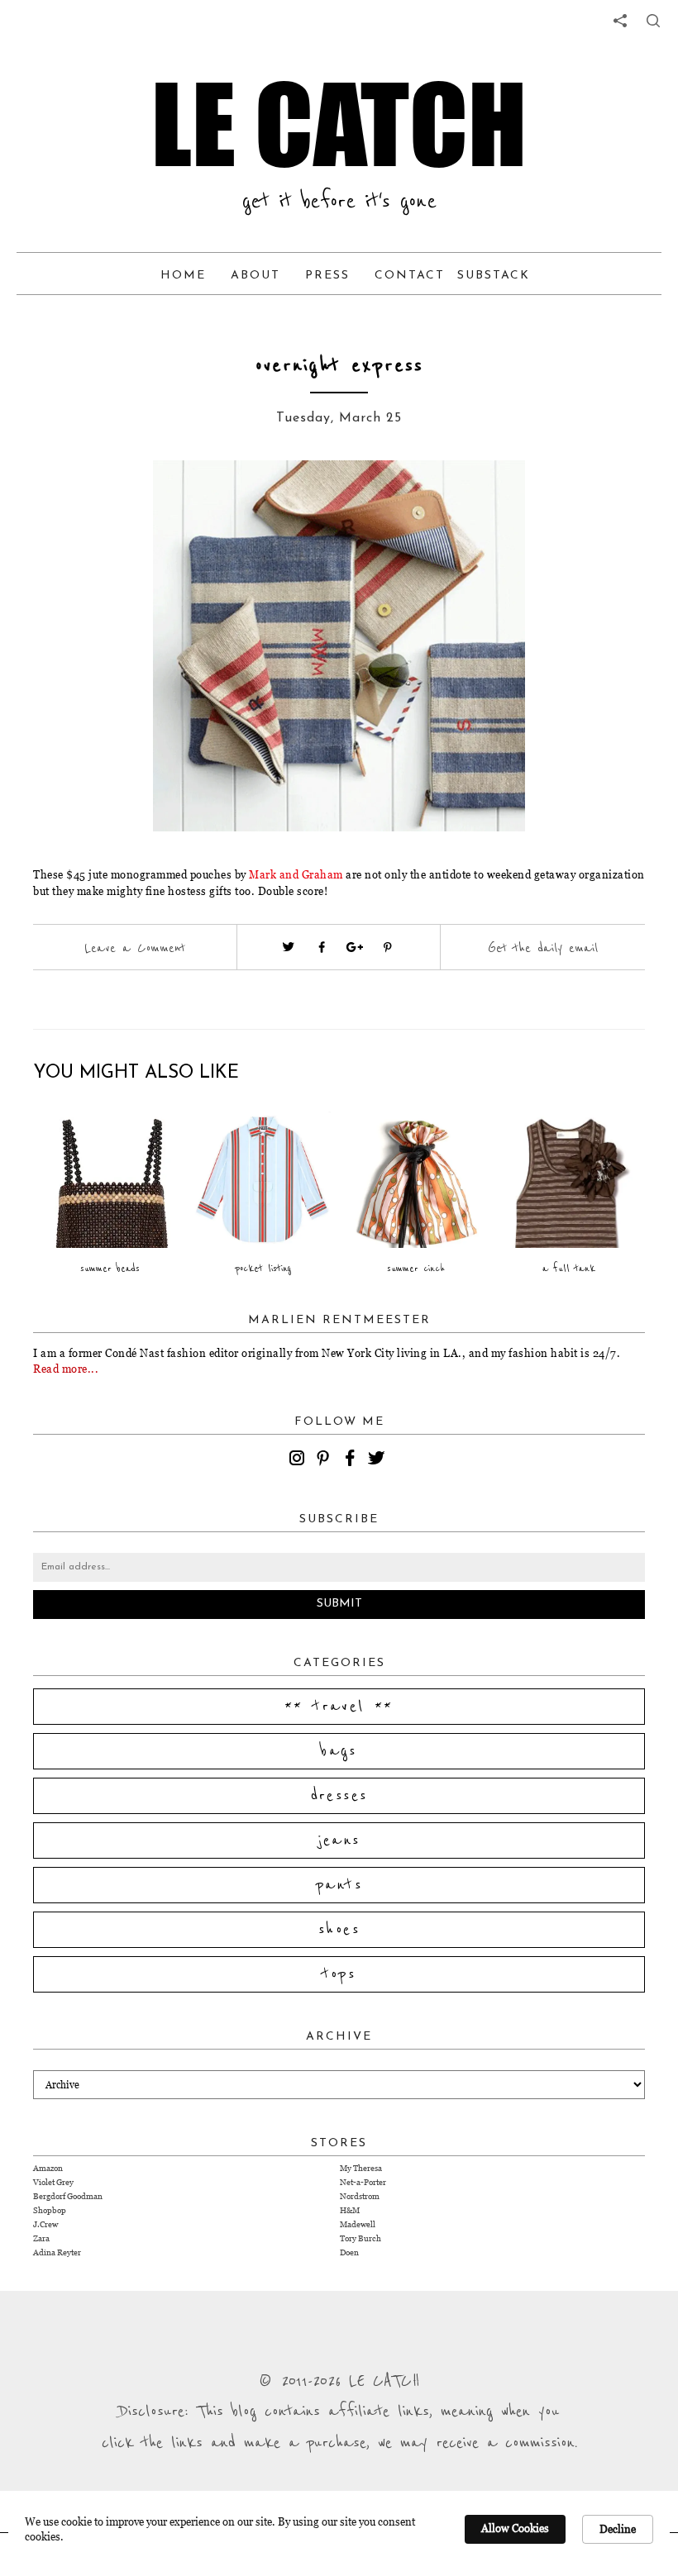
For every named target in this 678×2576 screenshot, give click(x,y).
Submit (339, 1604)
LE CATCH (339, 124)
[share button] (653, 21)
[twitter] (379, 1460)
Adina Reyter (57, 2252)
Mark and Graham (296, 874)
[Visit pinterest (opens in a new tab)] (388, 947)
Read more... (66, 1369)
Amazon (48, 2168)
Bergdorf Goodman (68, 2196)
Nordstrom (360, 2196)
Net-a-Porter (363, 2182)
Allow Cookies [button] (515, 2528)
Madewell (358, 2224)
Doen (349, 2252)
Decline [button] (618, 2529)
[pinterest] (326, 1460)
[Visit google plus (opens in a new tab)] (355, 947)
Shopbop (50, 2210)
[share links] (620, 21)
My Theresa (361, 2168)
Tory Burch (360, 2238)
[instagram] (299, 1460)
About (255, 276)
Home (183, 276)
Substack (494, 276)
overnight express (339, 366)
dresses (339, 1796)
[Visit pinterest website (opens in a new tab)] (128, 498)
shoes (339, 1930)
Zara (41, 2238)
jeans (339, 1840)
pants (339, 1885)
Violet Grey (53, 2182)
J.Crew (45, 2224)
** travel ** (339, 1707)
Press (327, 276)
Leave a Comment (135, 948)
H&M (350, 2210)
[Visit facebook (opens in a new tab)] (322, 947)
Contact (410, 276)
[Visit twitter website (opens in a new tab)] (289, 947)
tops (339, 1974)
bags (339, 1751)
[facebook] (352, 1460)
